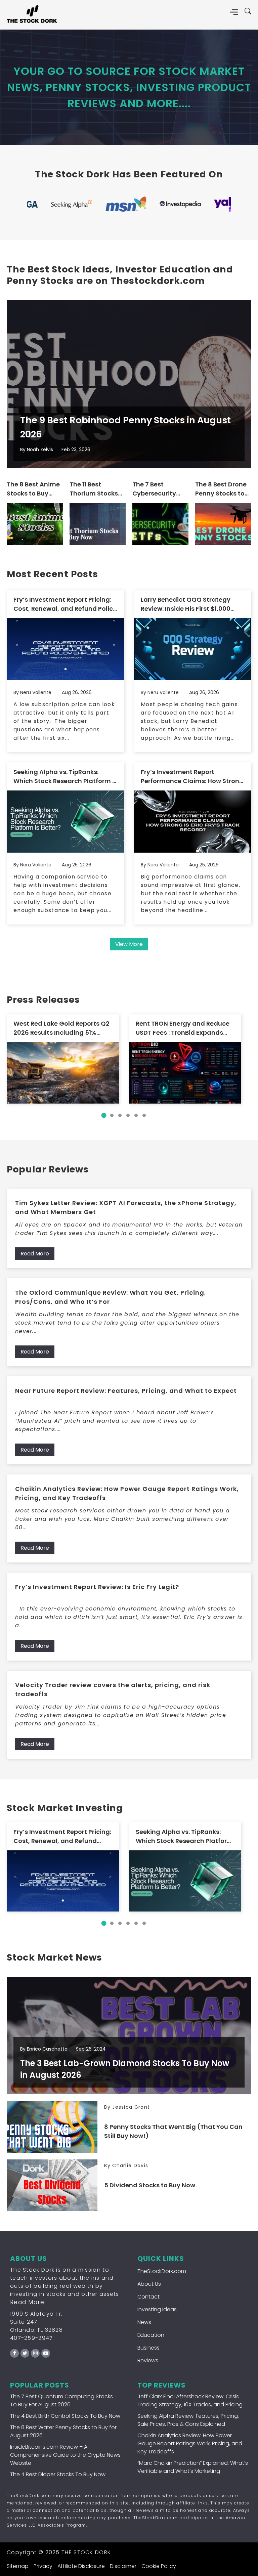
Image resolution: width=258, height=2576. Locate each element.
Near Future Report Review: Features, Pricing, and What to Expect (126, 1391)
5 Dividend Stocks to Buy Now (150, 2185)
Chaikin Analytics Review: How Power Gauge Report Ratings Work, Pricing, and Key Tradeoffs (127, 1493)
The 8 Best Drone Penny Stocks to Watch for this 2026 (221, 489)
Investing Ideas (157, 2309)
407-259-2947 (32, 2338)
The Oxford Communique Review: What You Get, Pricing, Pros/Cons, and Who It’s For (111, 1297)
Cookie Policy (159, 2566)
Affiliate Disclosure (81, 2566)
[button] (104, 1115)
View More (129, 944)
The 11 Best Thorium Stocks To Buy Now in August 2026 (94, 489)
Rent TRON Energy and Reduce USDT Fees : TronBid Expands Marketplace (183, 1028)
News (144, 2322)
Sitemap (18, 2566)
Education (151, 2335)
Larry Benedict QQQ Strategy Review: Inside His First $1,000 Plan (186, 604)
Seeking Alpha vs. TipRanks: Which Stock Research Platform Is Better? (65, 777)
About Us (149, 2284)
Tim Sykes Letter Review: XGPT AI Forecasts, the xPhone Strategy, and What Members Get (126, 1207)
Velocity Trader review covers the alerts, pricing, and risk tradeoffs (113, 1689)
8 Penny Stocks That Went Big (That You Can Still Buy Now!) (173, 2131)
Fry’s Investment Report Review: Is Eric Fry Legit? (97, 1587)
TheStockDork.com (162, 2271)
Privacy (43, 2566)
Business (148, 2348)
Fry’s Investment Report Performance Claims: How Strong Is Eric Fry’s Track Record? (192, 777)
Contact (148, 2297)
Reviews (148, 2360)
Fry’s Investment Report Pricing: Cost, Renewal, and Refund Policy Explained (65, 604)
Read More (35, 1254)
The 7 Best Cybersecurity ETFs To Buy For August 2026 (156, 489)
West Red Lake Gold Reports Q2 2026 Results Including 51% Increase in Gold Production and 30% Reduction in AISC (61, 1028)
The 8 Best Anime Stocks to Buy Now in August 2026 (33, 489)
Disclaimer (123, 2566)
